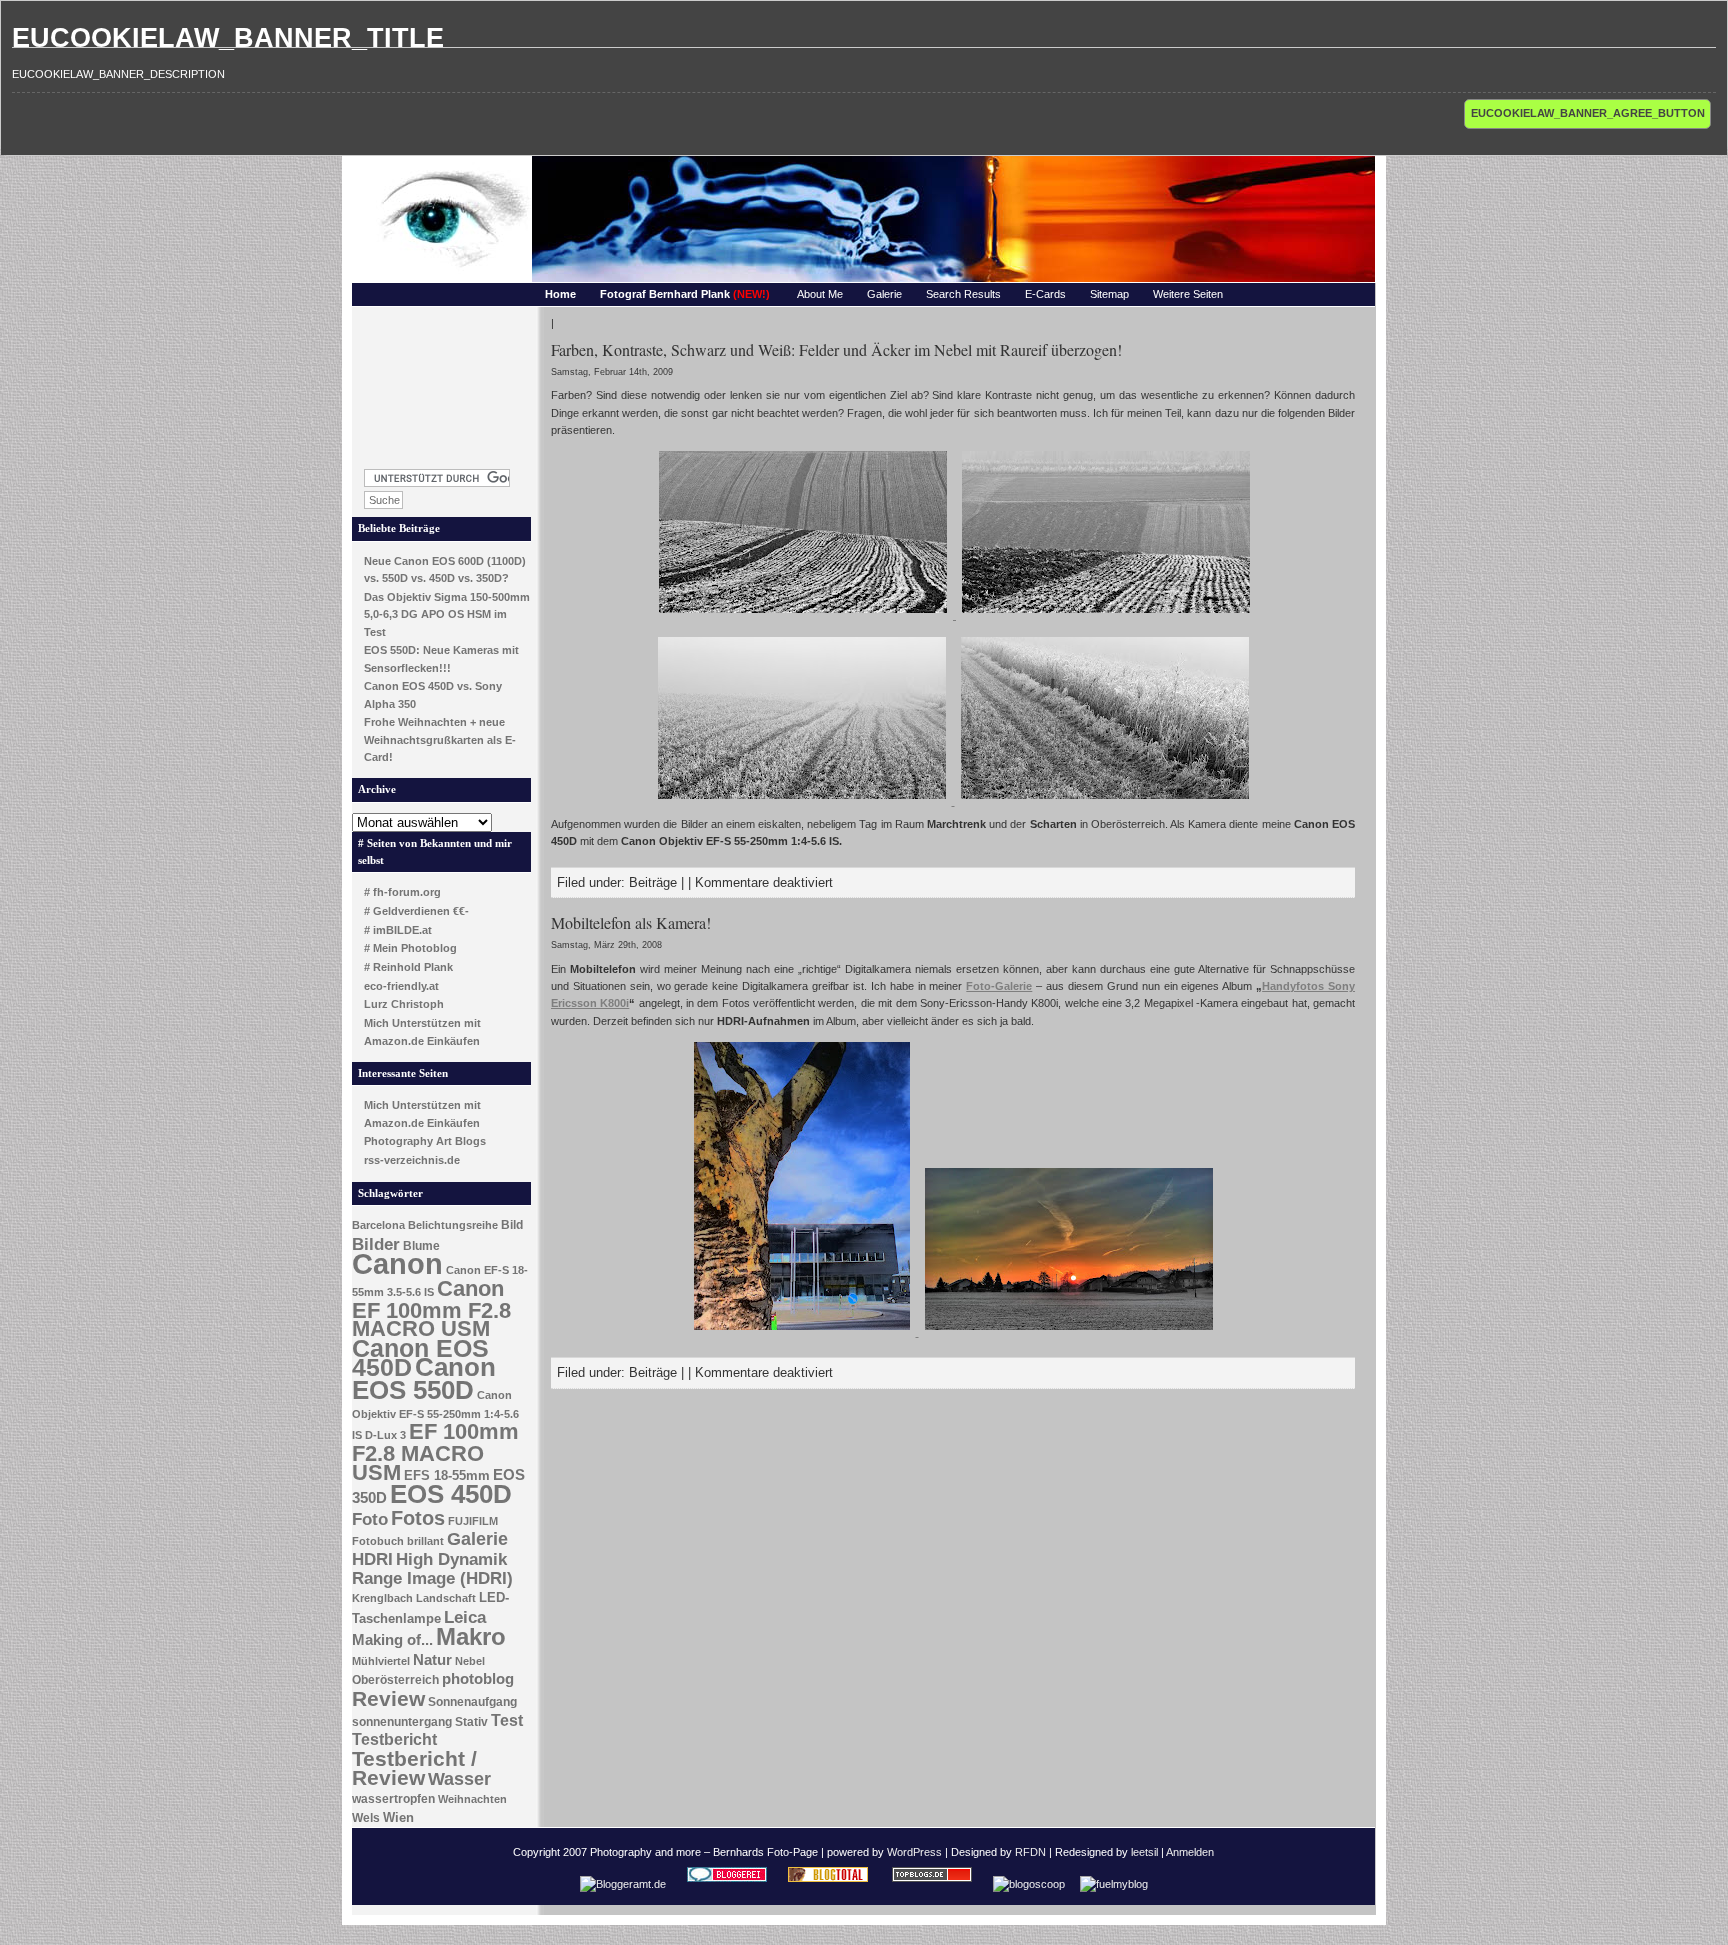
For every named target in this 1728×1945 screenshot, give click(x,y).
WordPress (914, 1852)
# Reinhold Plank (408, 967)
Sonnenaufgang (472, 1702)
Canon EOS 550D (424, 1378)
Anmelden (1190, 1852)
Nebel (470, 1661)
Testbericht (394, 1739)
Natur (432, 1660)
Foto (370, 1519)
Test (507, 1720)
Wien (398, 1817)
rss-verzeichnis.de (412, 1160)
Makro (471, 1636)
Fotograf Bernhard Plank (685, 294)
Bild (512, 1225)
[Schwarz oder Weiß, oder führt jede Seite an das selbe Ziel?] (1106, 615)
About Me (820, 294)
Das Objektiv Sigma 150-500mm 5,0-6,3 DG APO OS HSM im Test (447, 614)
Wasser (459, 1778)
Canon (397, 1263)
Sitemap (1109, 294)
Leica (465, 1617)
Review (388, 1699)
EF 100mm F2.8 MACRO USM (435, 1451)
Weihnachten (472, 1799)
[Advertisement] (442, 382)
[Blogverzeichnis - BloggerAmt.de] (623, 1884)
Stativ (471, 1722)
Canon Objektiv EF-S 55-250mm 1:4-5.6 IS (435, 1415)
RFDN (1030, 1852)
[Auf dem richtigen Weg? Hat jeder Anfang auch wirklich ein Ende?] (804, 615)
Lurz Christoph (404, 1004)
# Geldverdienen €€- (416, 911)
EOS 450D (451, 1494)
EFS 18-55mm (447, 1475)
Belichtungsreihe (453, 1225)
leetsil (1144, 1852)
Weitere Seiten (1188, 294)
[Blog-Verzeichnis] (727, 1884)
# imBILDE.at (398, 930)
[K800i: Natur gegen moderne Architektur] (803, 1332)
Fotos (418, 1518)
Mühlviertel (381, 1661)
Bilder (376, 1244)
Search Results (963, 294)
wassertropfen (393, 1799)
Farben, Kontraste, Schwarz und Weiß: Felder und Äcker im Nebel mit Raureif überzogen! (836, 349)
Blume (421, 1246)
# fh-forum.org (402, 892)
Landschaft (446, 1598)
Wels (366, 1818)
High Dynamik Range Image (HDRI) (432, 1569)
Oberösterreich (395, 1680)
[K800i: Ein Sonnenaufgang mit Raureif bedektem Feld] (1069, 1332)
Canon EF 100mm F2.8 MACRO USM (431, 1308)
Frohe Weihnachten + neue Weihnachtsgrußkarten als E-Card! (440, 739)
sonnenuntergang (402, 1722)
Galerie (884, 294)
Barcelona (378, 1225)
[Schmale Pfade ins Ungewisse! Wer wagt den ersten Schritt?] (803, 801)
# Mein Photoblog (410, 948)
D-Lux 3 (385, 1435)
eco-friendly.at (401, 986)
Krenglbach (382, 1598)
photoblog (478, 1679)
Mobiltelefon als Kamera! (631, 922)
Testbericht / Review (414, 1768)
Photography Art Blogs (425, 1141)
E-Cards (1045, 294)
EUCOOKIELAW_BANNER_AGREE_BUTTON (1588, 113)
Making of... (392, 1640)
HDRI (372, 1559)
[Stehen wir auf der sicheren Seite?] (1105, 801)
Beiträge (653, 882)
